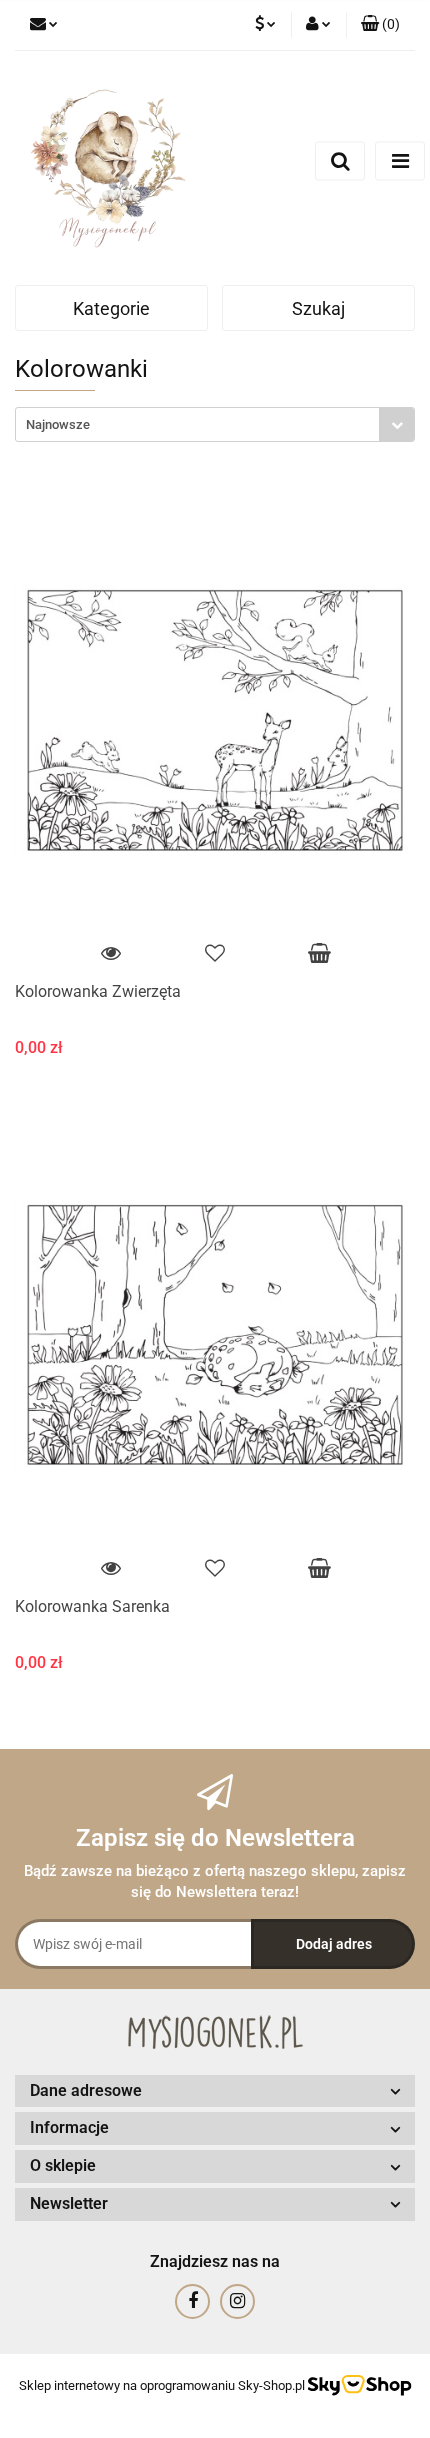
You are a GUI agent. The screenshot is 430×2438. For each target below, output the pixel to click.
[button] (380, 25)
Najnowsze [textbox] (58, 424)
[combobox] (215, 424)
